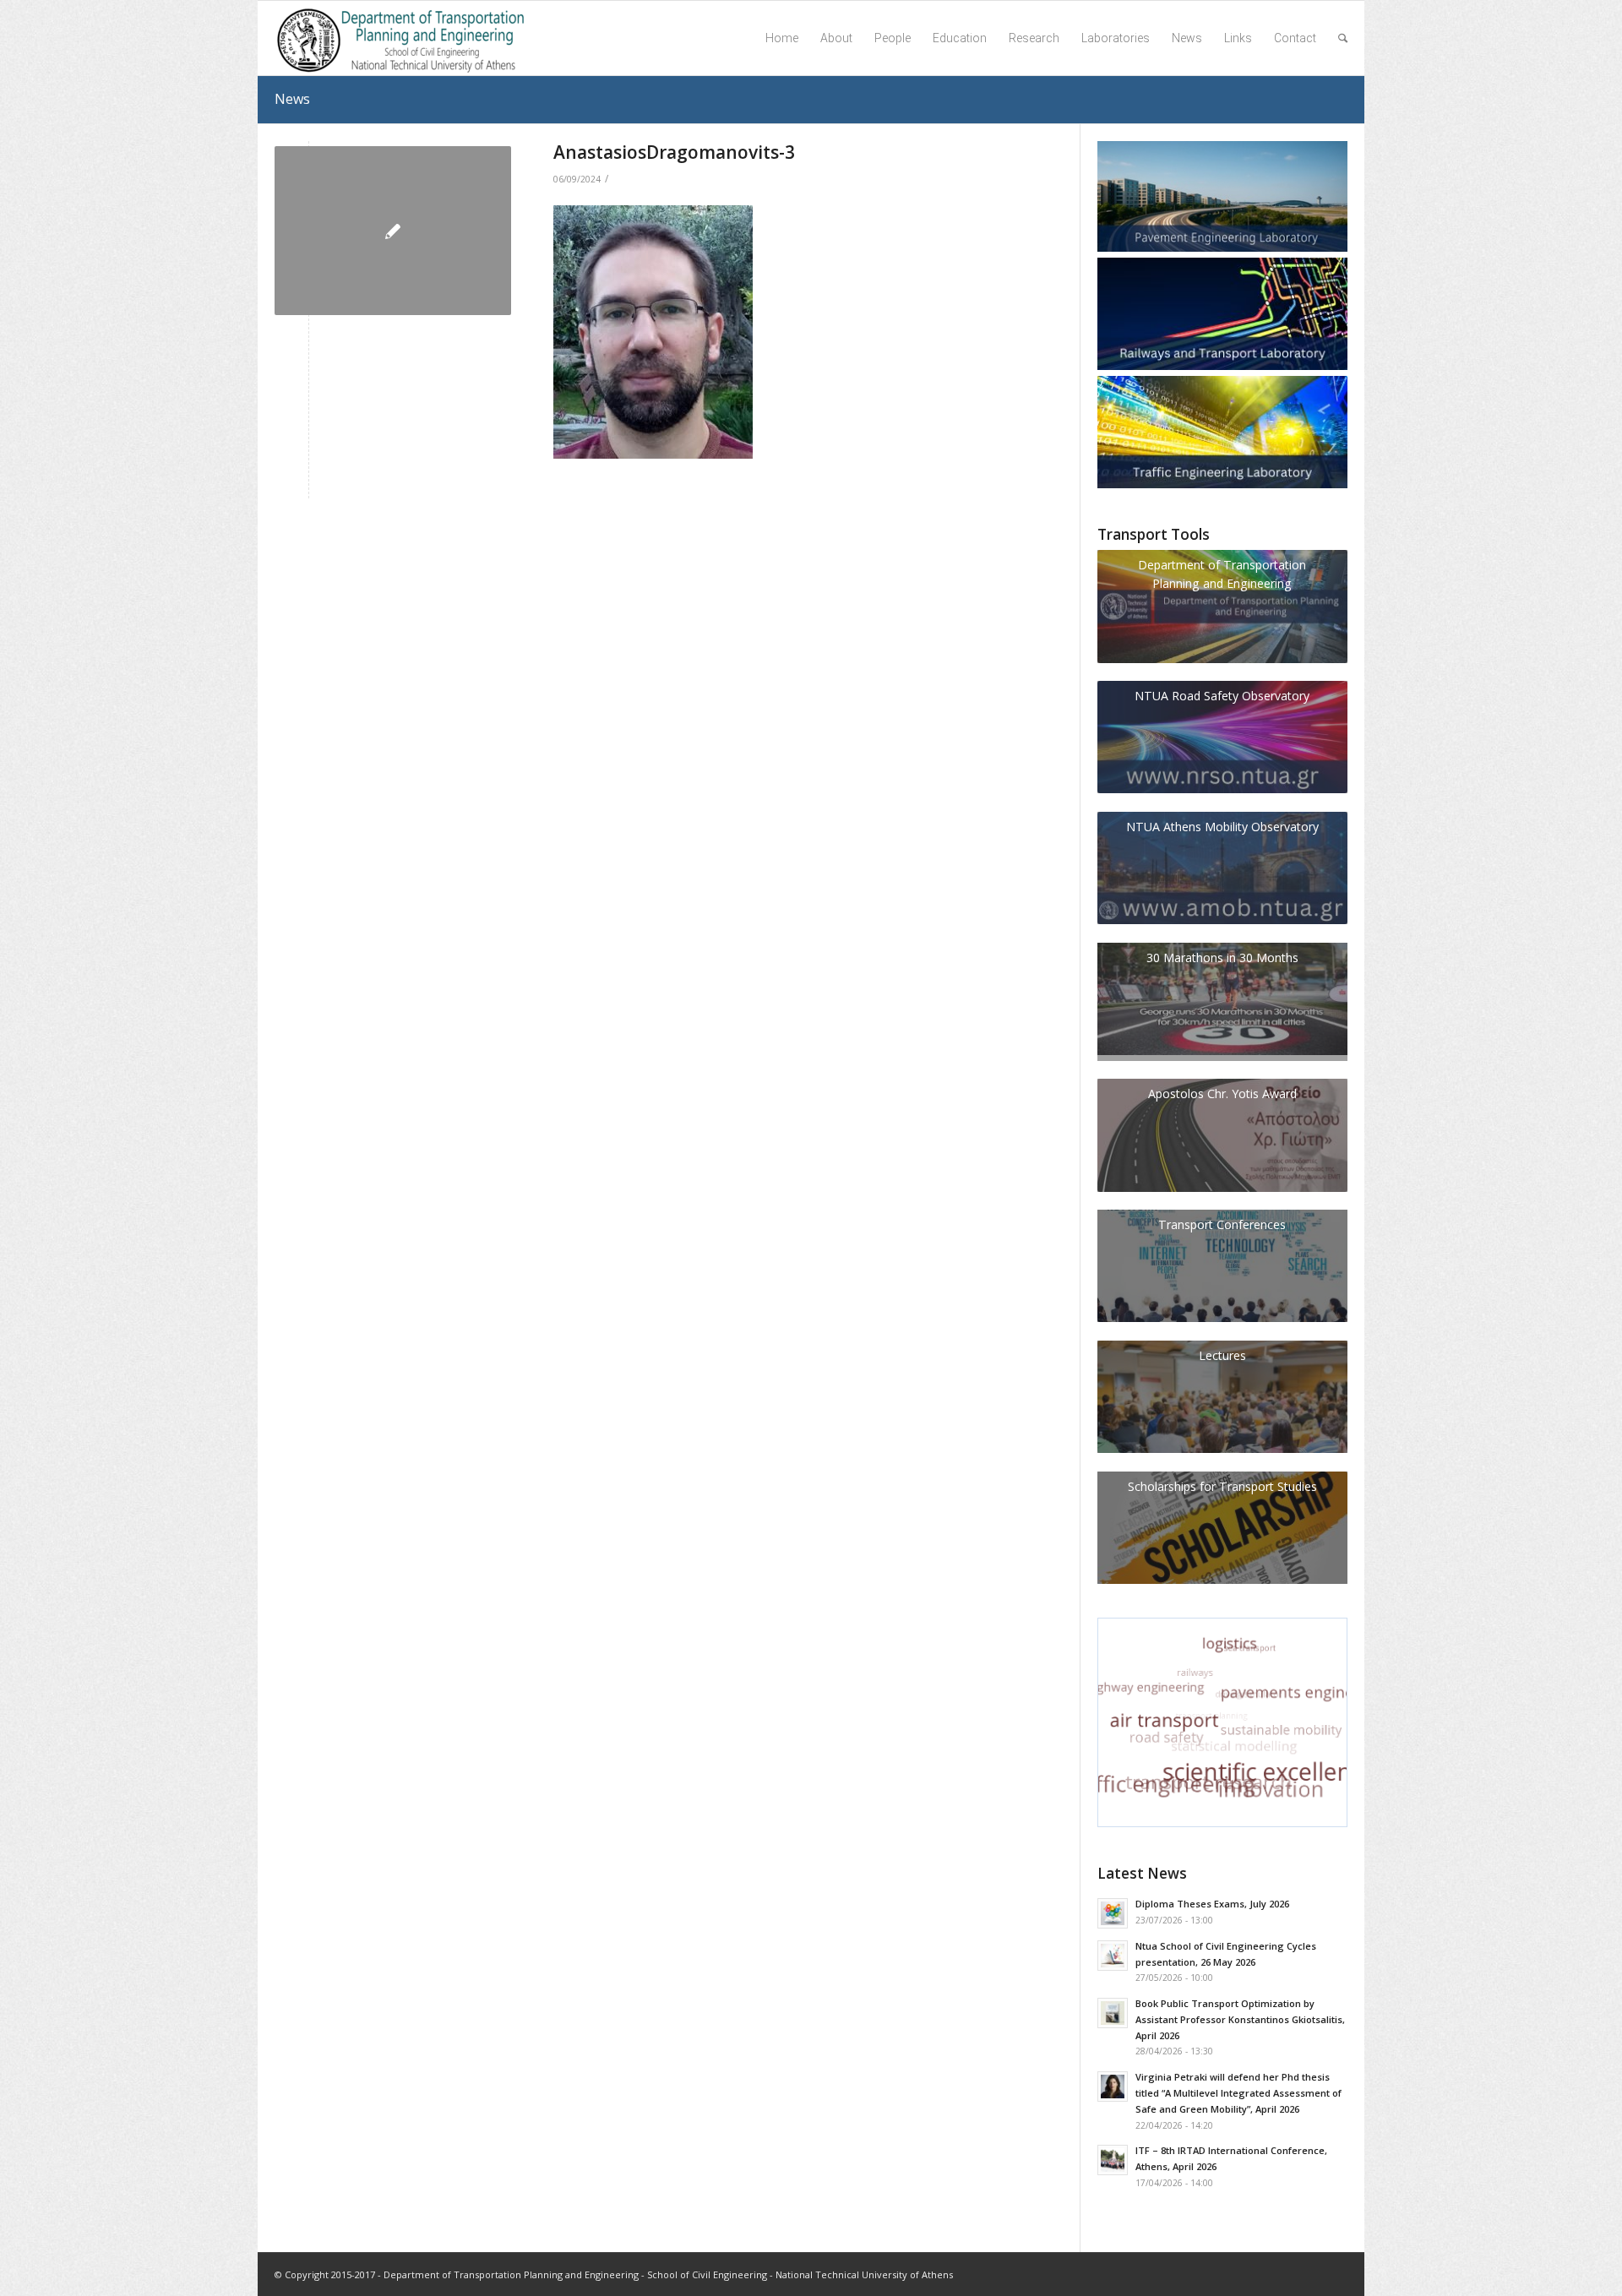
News (292, 99)
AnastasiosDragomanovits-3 (674, 152)
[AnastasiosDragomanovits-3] (393, 231)
